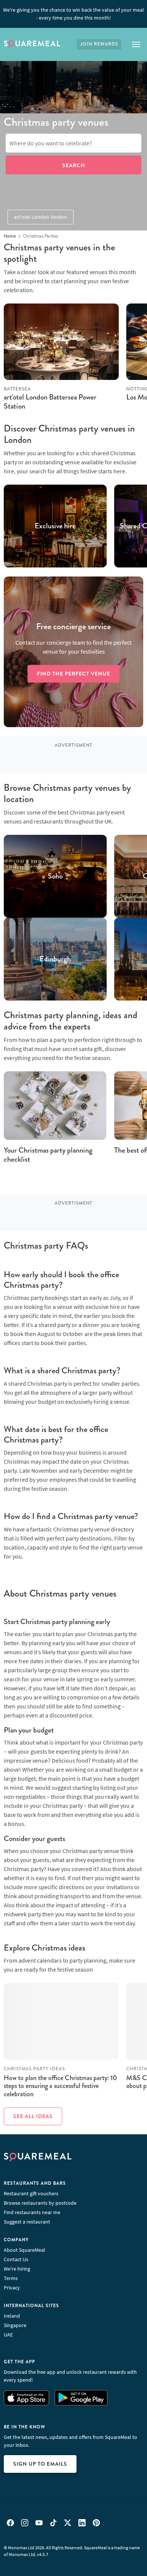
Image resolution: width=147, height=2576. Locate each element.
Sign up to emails (40, 2464)
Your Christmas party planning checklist (48, 1155)
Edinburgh (55, 959)
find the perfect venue (73, 674)
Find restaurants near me (32, 2212)
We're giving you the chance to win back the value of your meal (73, 14)
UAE (8, 2335)
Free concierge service (73, 627)
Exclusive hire (55, 526)
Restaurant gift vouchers (31, 2193)
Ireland (12, 2316)
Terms (11, 2278)
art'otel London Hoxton (41, 217)
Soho (55, 876)
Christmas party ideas (34, 2069)
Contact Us (16, 2259)
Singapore (15, 2325)
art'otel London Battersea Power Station (50, 402)
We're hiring (17, 2269)
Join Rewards (99, 44)
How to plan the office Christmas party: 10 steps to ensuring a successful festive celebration (60, 2086)
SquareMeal (32, 44)
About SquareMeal (24, 2250)
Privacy (12, 2288)
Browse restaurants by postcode (40, 2203)
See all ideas (33, 2116)
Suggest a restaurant (27, 2222)
